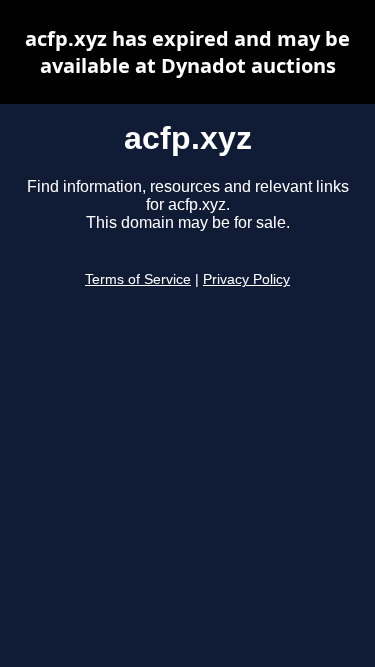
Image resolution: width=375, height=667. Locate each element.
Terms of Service (138, 279)
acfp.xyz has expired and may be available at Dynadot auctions (187, 52)
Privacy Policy (246, 279)
